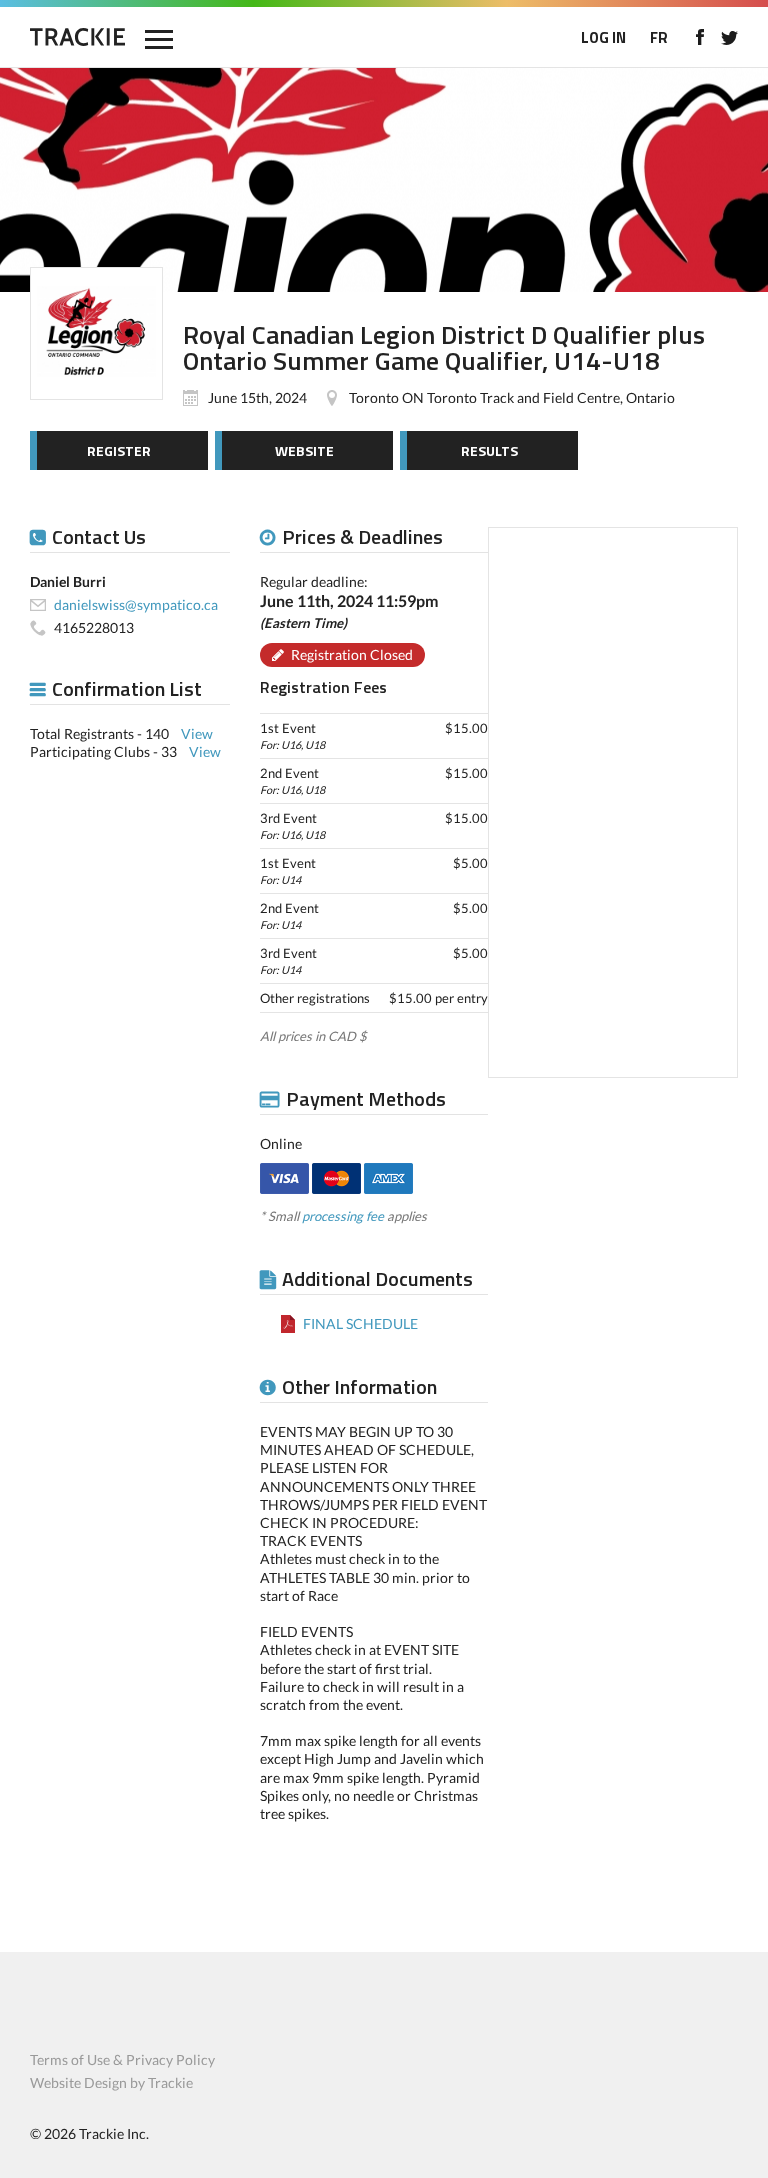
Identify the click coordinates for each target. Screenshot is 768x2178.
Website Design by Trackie (111, 2082)
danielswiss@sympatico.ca (136, 604)
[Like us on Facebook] (699, 37)
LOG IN (603, 37)
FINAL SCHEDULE (360, 1323)
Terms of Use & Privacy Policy (122, 2059)
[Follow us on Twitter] (729, 37)
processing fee (343, 1216)
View (197, 733)
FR (659, 37)
